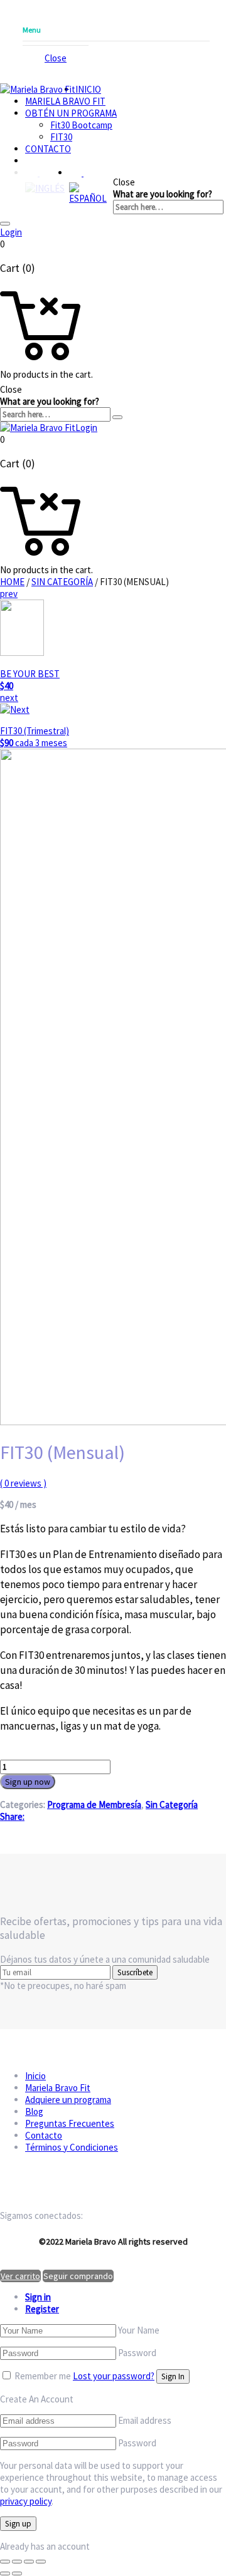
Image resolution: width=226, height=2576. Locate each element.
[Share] (17, 2562)
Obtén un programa (71, 113)
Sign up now (28, 1782)
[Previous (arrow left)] (5, 2573)
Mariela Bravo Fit (65, 101)
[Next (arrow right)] (17, 2573)
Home (12, 582)
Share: (12, 1816)
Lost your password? (114, 2376)
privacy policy (26, 2501)
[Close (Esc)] (5, 2562)
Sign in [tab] (38, 2297)
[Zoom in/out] (41, 2562)
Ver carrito (20, 2276)
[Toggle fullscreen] (29, 2562)
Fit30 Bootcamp (81, 125)
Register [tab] (42, 2309)
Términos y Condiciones (72, 2147)
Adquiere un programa (68, 2100)
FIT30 (61, 137)
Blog (34, 2111)
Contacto (48, 149)
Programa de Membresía (94, 1805)
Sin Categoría (62, 582)
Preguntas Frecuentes (70, 2123)
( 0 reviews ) (23, 1483)
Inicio (88, 89)
